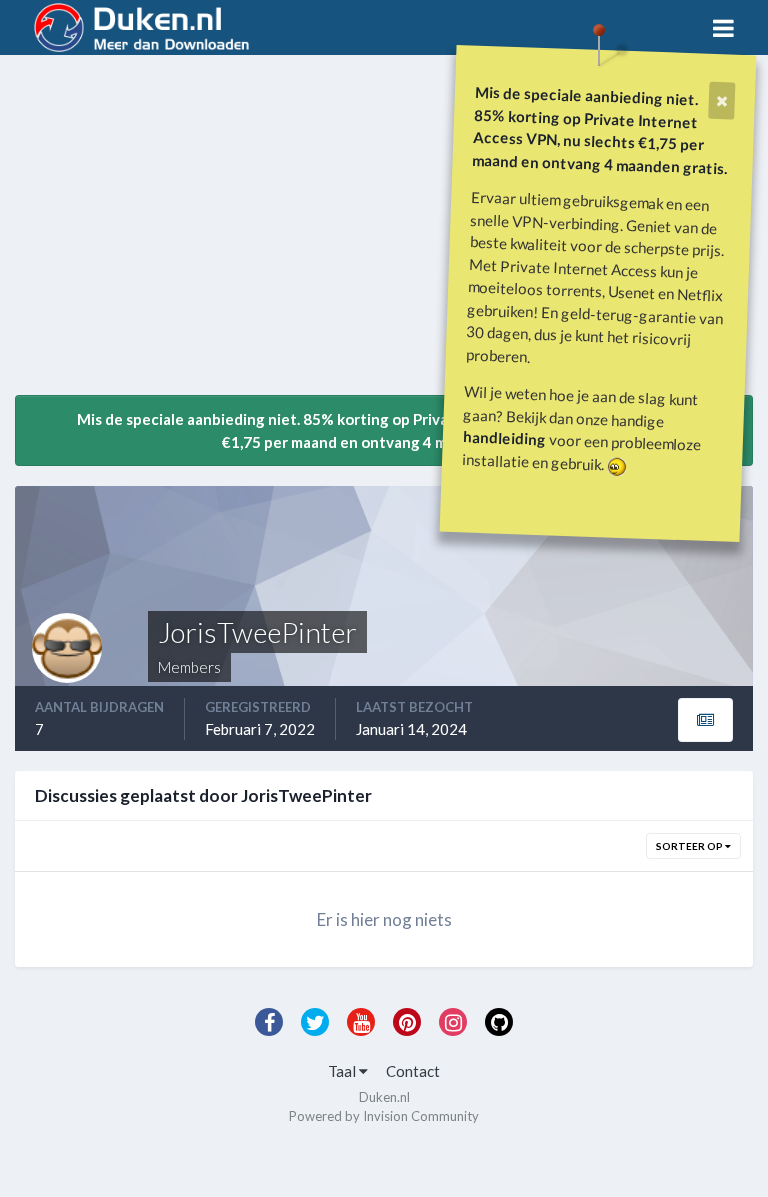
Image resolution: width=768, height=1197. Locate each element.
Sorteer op (690, 846)
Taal (343, 1071)
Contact (413, 1071)
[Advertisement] (249, 233)
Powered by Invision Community (384, 1116)
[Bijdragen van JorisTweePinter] (705, 720)
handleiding (505, 437)
